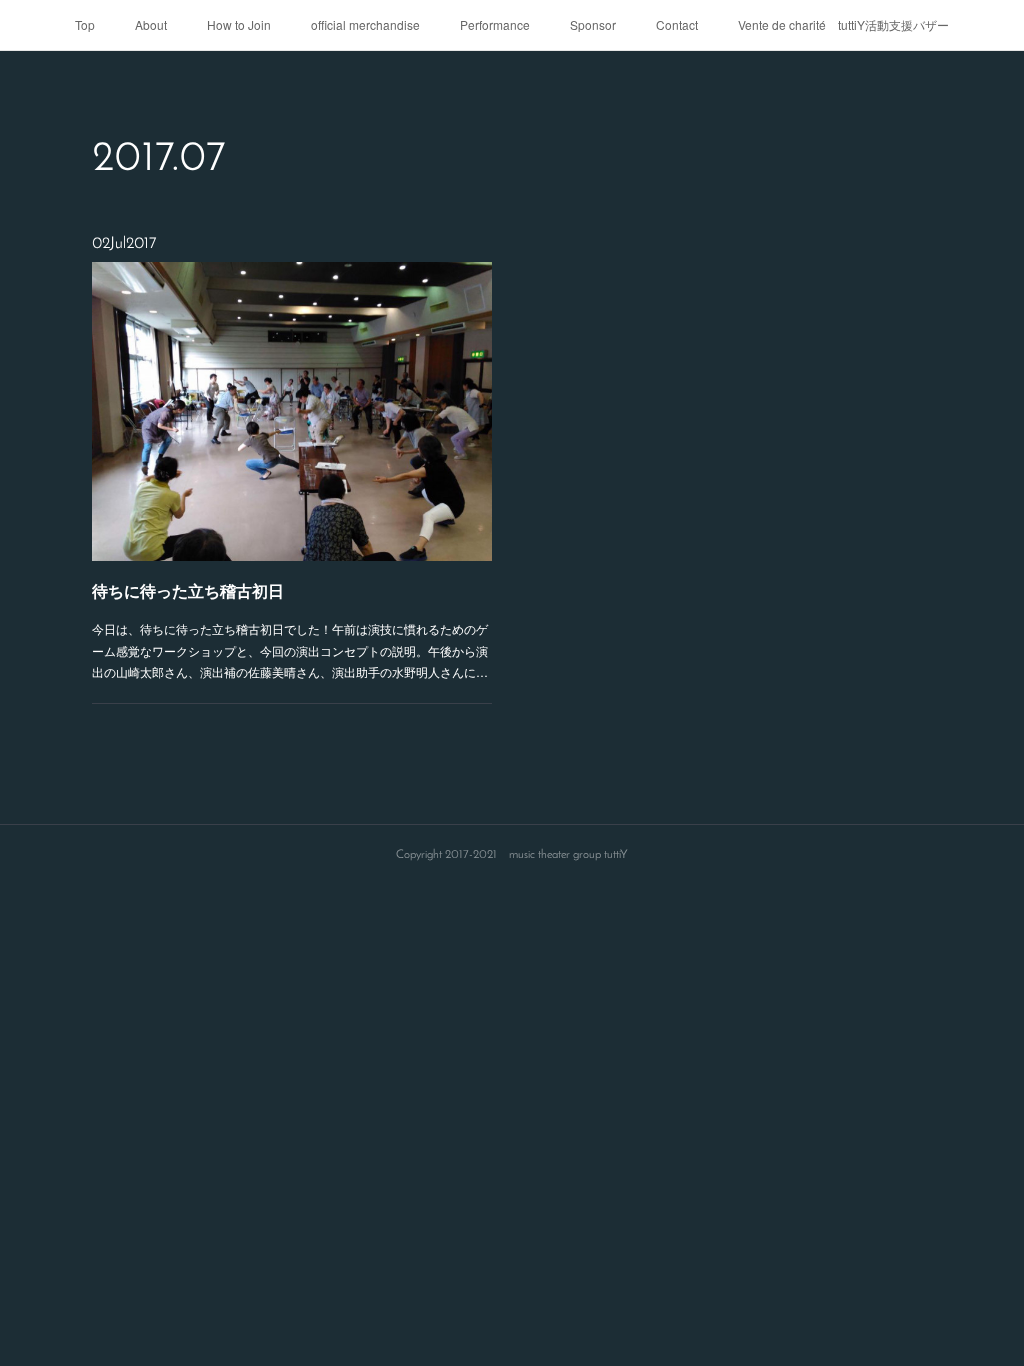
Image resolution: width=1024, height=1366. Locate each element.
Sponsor (593, 24)
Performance (495, 24)
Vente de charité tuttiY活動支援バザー (843, 24)
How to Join (239, 24)
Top (85, 24)
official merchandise (365, 24)
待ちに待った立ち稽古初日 (188, 590)
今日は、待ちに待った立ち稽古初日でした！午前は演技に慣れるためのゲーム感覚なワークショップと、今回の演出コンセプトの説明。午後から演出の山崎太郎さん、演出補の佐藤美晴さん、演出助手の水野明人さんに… (290, 650)
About (151, 24)
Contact (677, 24)
